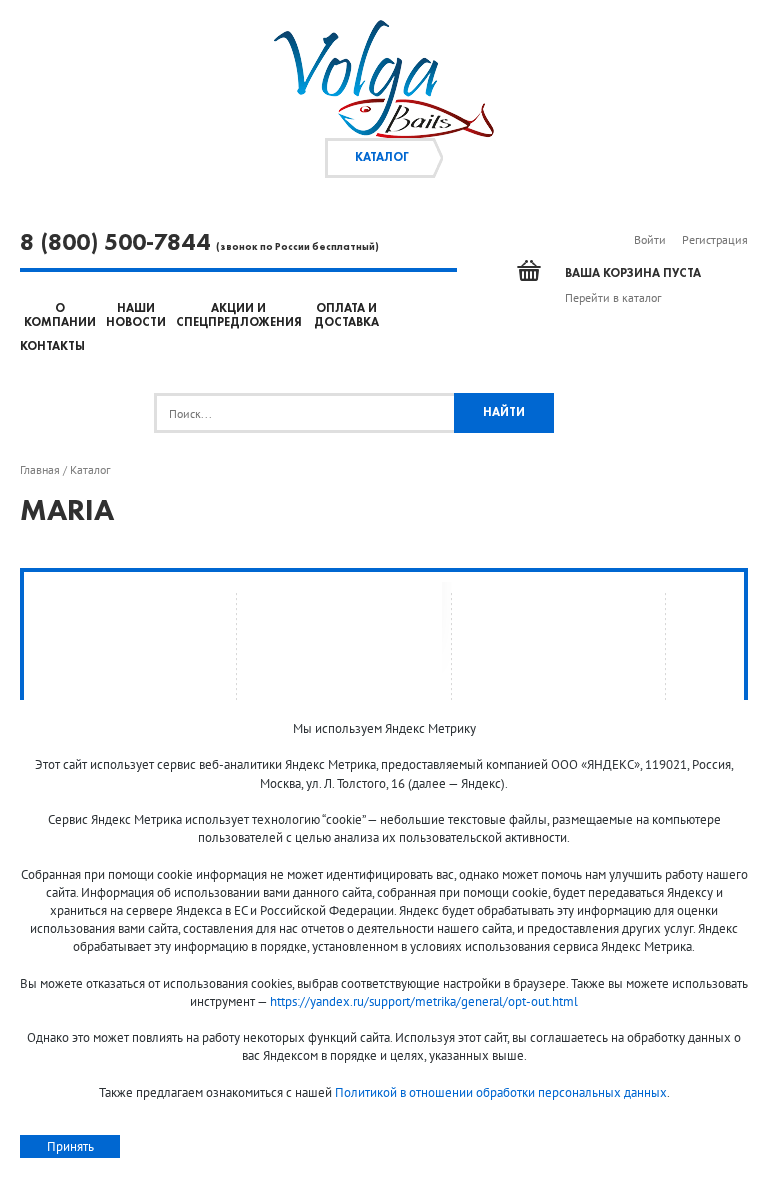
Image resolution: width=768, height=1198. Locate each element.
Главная (40, 470)
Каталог (382, 158)
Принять (70, 1146)
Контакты (52, 347)
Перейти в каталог (613, 297)
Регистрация (715, 239)
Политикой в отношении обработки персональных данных (501, 1092)
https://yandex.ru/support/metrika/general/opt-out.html (424, 1001)
